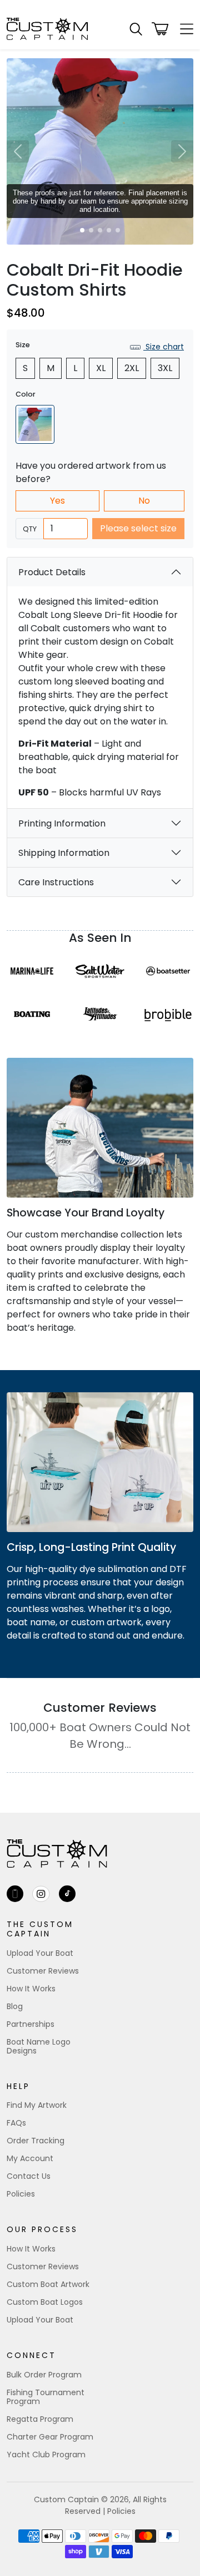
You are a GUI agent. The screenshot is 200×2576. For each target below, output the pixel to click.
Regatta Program (40, 2419)
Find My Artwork (37, 2105)
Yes (57, 501)
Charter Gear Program (50, 2437)
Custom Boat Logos (45, 2302)
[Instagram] (41, 1894)
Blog (15, 2006)
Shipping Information (64, 853)
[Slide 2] (91, 230)
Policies (21, 2194)
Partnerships (31, 2024)
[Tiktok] (67, 1894)
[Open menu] (183, 29)
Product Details (52, 572)
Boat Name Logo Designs (39, 2046)
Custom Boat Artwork (48, 2284)
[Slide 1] (82, 230)
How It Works (31, 1989)
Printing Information (62, 823)
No (144, 501)
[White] (35, 424)
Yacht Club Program (46, 2455)
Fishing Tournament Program (46, 2397)
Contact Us (29, 2176)
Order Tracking (36, 2141)
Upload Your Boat (40, 1953)
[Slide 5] (118, 230)
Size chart (164, 347)
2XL (132, 368)
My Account (30, 2158)
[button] (136, 29)
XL (101, 368)
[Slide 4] (109, 230)
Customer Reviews (43, 1971)
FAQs (16, 2123)
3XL (165, 368)
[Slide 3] (100, 230)
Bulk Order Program (44, 2375)
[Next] (182, 151)
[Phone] (15, 1894)
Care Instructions (56, 882)
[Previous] (18, 151)
